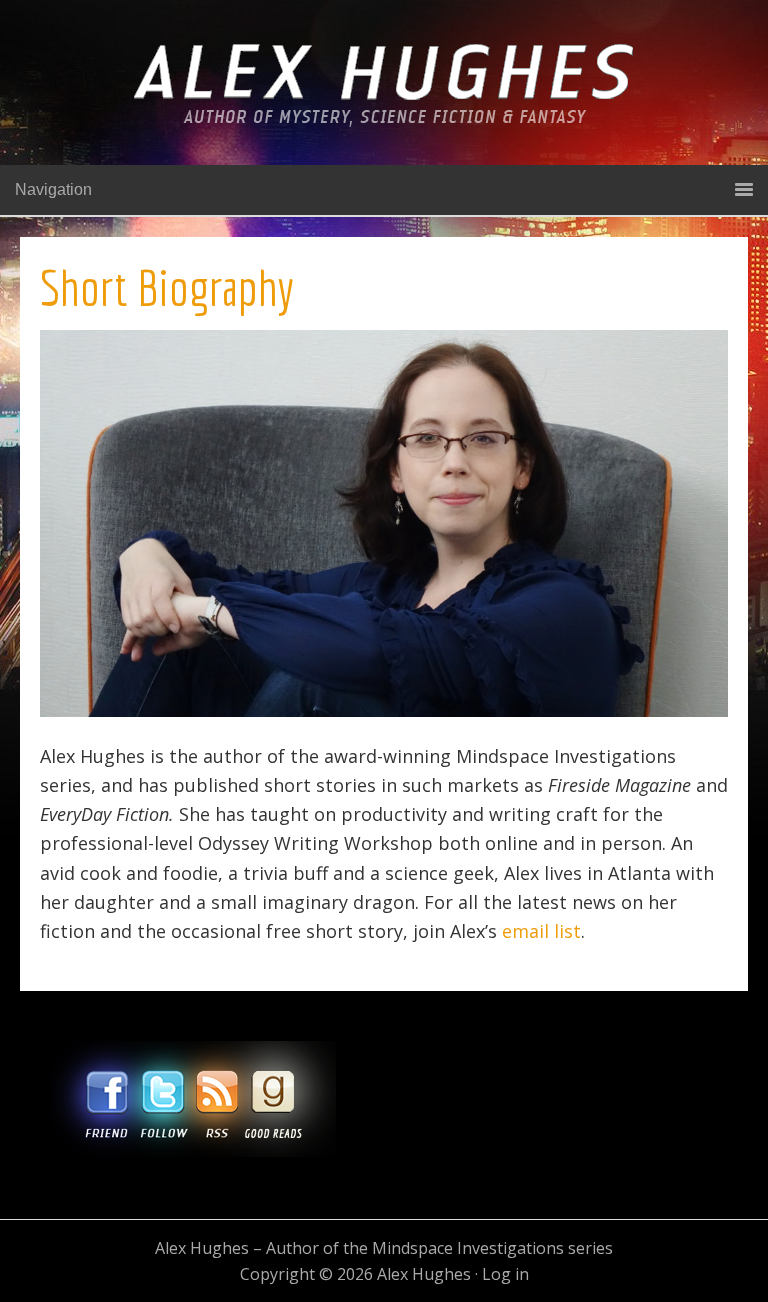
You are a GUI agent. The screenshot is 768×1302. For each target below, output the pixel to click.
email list (541, 931)
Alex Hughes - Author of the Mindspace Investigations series (384, 102)
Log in (505, 1274)
